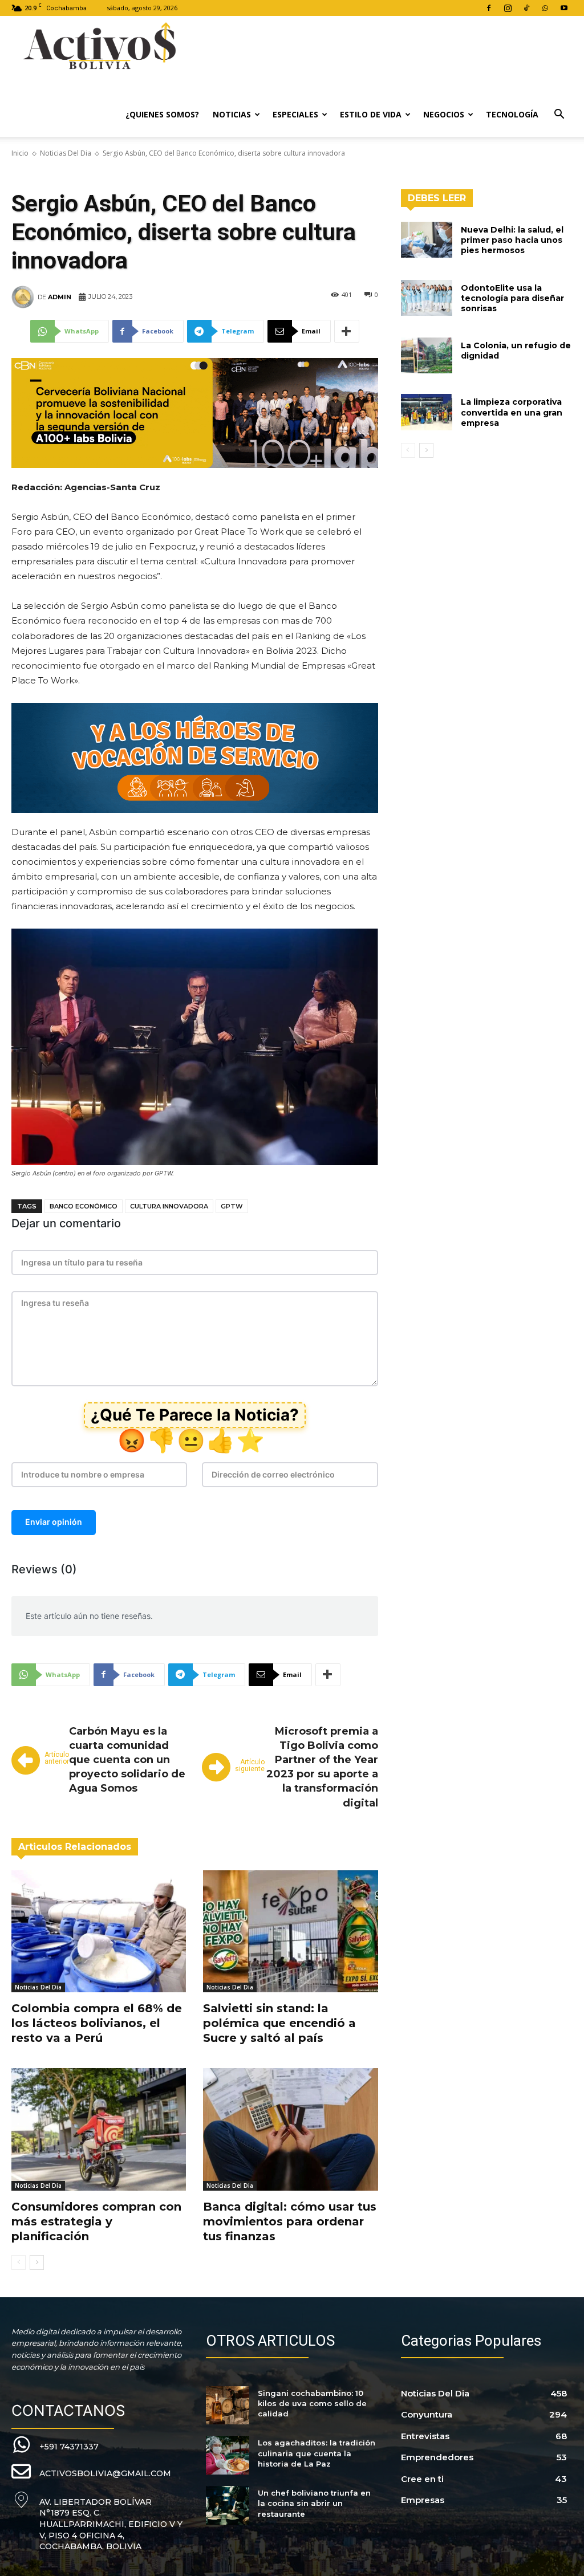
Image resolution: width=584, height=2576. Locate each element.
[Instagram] (508, 8)
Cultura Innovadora (169, 1206)
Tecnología (512, 114)
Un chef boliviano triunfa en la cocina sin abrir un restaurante (314, 2503)
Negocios (444, 114)
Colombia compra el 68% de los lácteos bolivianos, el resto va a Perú (97, 2023)
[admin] (25, 297)
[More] (347, 331)
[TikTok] (526, 8)
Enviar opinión (54, 1522)
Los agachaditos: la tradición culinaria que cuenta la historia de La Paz (317, 2453)
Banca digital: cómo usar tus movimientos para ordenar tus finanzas (290, 2221)
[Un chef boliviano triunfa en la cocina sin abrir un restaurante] (227, 2505)
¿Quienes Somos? (162, 114)
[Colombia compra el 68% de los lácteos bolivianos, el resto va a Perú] (99, 1931)
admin (60, 297)
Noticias (232, 114)
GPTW (232, 1206)
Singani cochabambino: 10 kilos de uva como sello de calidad (312, 2403)
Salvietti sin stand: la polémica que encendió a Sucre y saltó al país (279, 2023)
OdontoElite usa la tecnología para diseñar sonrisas (512, 298)
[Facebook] (489, 8)
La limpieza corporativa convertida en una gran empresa (512, 412)
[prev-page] (19, 2262)
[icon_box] (55, 2445)
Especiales (295, 114)
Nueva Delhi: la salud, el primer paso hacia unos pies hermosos (512, 240)
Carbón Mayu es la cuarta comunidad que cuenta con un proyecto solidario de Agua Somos (127, 1760)
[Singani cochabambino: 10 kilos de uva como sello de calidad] (227, 2406)
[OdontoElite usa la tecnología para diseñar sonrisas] (427, 298)
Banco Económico (84, 1206)
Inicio (20, 153)
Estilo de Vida (371, 114)
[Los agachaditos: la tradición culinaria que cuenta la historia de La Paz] (227, 2455)
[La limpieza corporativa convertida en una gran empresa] (427, 412)
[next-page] (37, 2262)
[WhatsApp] (545, 8)
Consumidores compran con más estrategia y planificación (96, 2221)
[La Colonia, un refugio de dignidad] (427, 355)
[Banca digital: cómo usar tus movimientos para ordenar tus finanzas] (290, 2129)
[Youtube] (564, 8)
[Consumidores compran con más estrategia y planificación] (99, 2129)
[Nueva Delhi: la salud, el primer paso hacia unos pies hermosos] (427, 240)
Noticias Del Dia (66, 153)
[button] (559, 115)
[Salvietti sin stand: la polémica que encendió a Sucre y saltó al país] (290, 1931)
